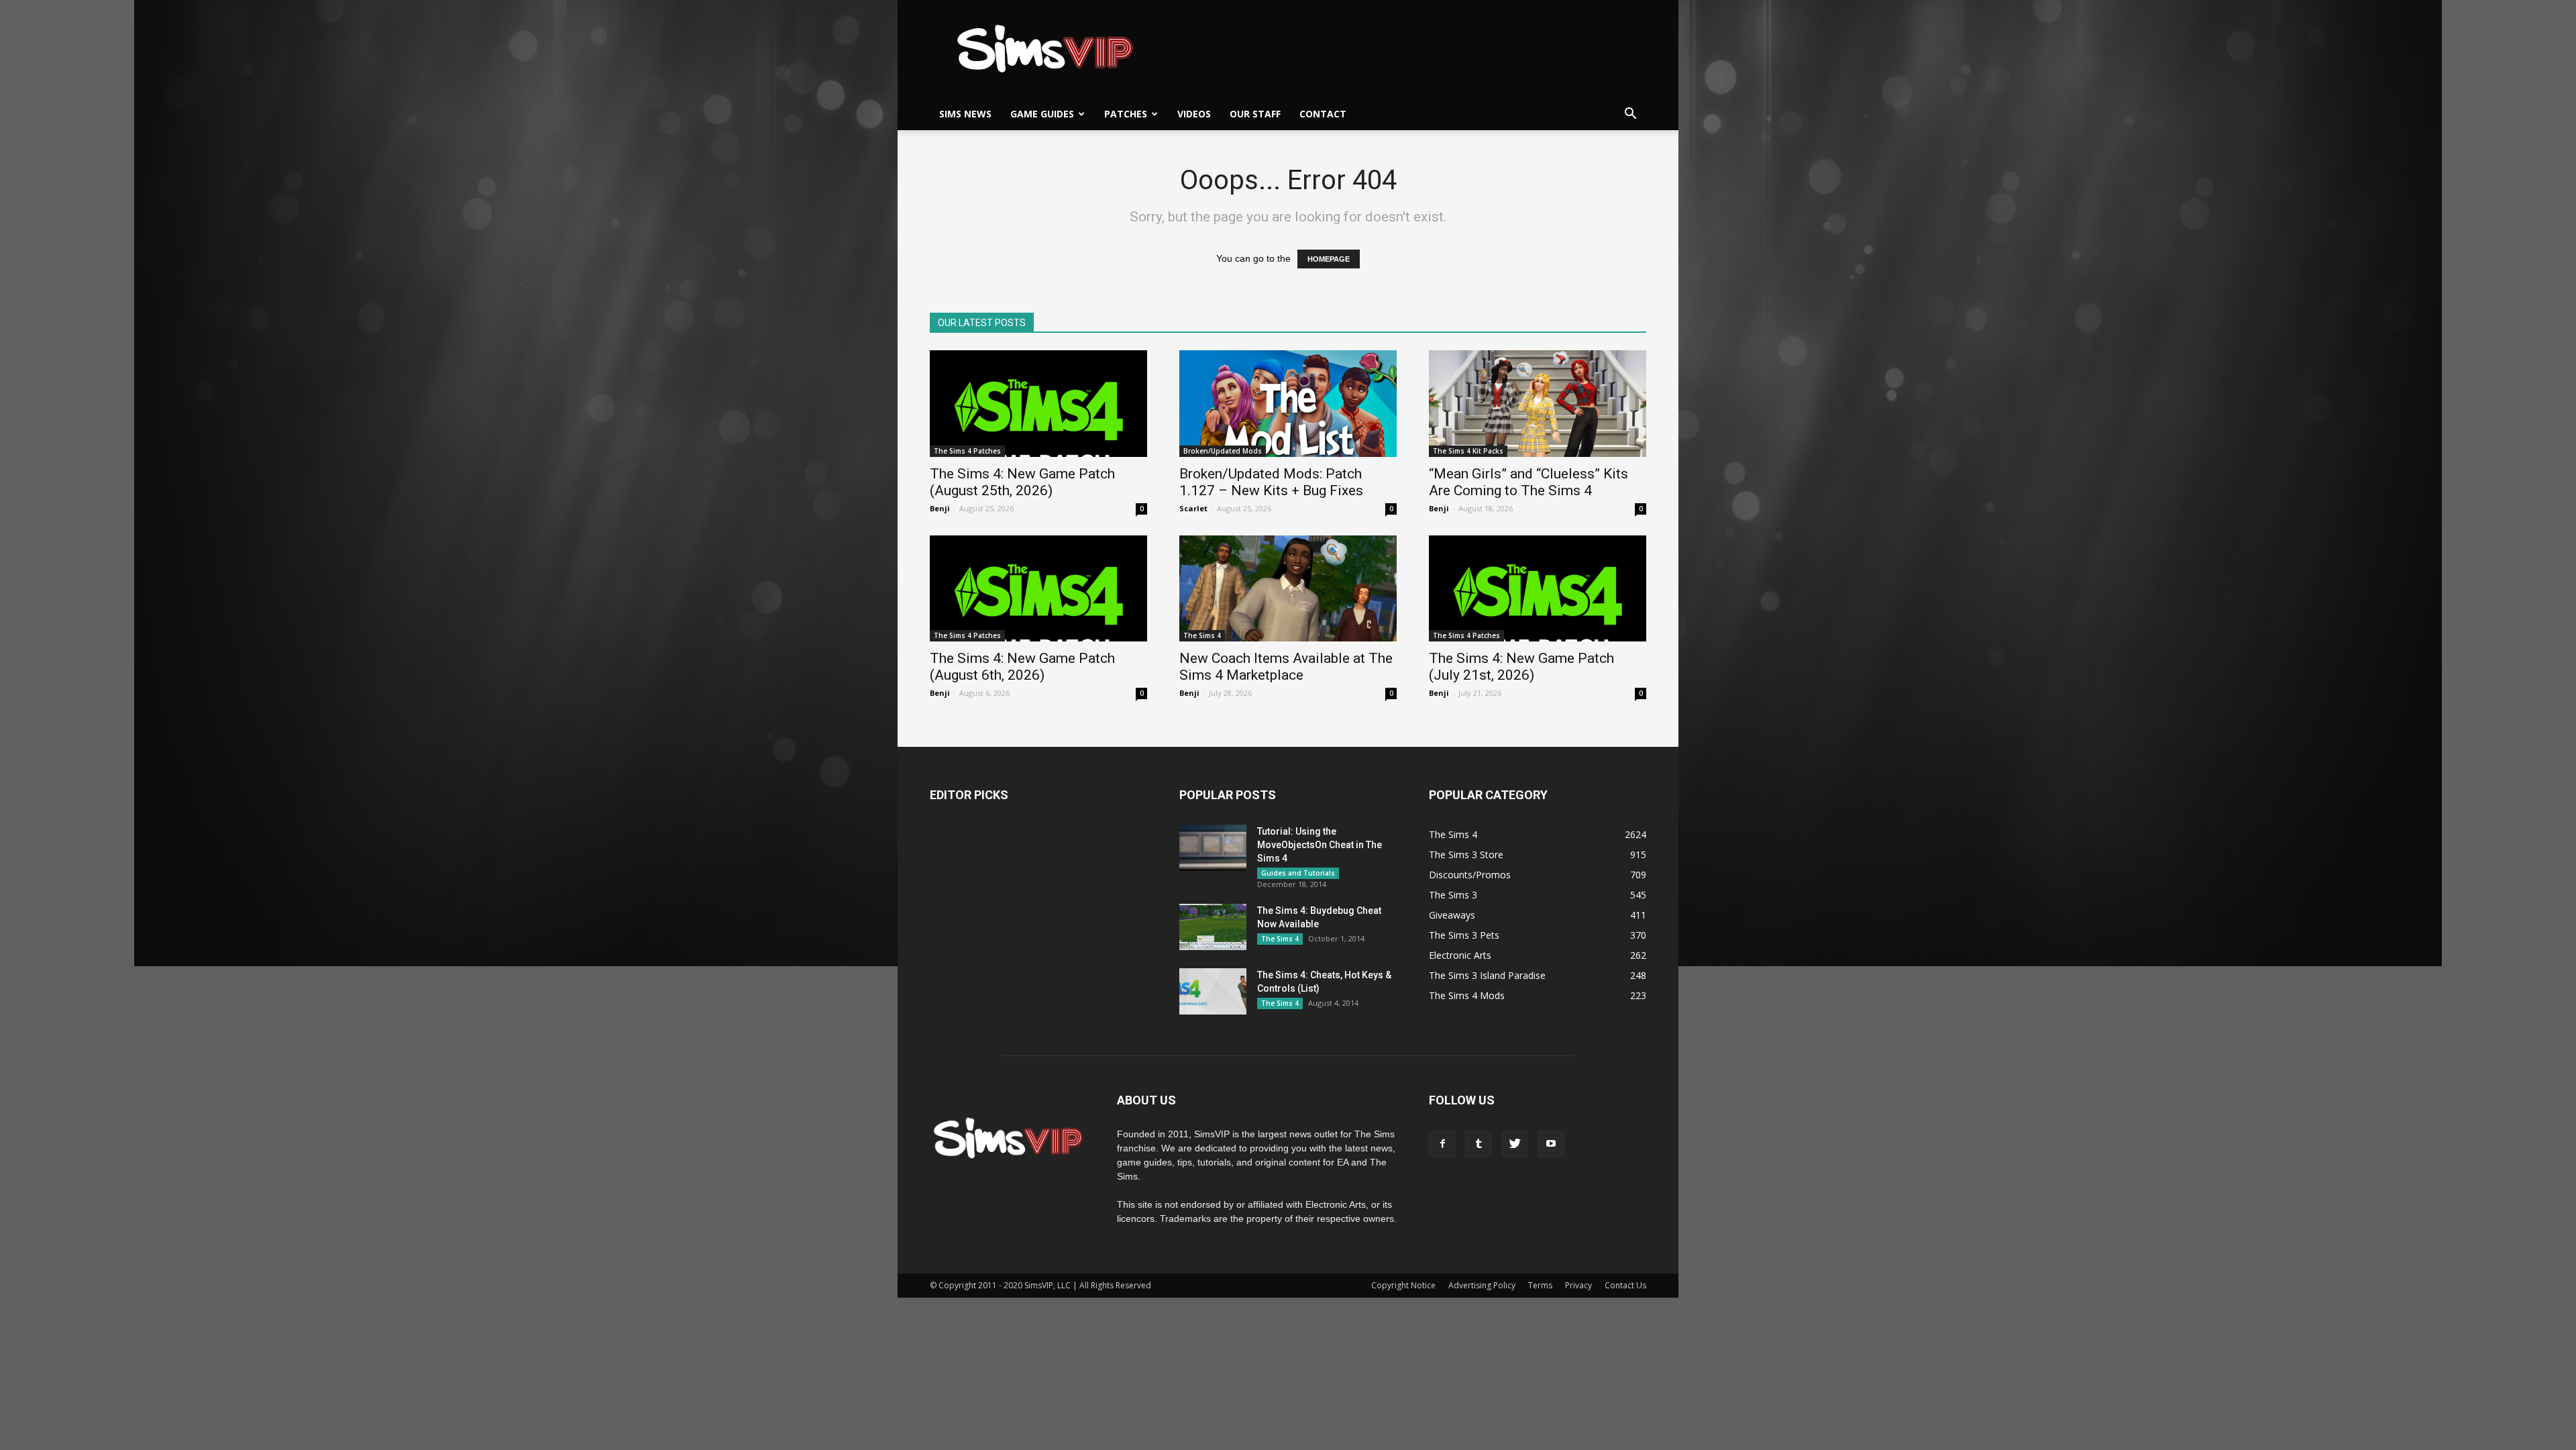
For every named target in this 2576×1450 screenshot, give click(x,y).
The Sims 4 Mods (1467, 995)
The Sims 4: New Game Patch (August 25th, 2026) (1022, 482)
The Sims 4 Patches (967, 451)
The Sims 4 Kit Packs (1468, 451)
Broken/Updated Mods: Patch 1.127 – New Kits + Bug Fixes (1271, 482)
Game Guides (1042, 114)
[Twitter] (1515, 1144)
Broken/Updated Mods (1223, 451)
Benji (940, 508)
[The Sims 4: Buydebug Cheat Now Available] (1213, 927)
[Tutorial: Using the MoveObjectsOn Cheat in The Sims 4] (1213, 848)
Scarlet (1193, 508)
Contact (1323, 114)
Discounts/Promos (1470, 875)
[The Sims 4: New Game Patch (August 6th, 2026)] (1038, 589)
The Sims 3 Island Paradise (1487, 975)
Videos (1194, 114)
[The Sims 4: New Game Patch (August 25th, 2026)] (1038, 404)
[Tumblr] (1479, 1144)
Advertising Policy (1482, 1285)
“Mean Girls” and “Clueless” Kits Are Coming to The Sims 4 (1528, 482)
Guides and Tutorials (1298, 873)
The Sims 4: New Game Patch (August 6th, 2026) (1022, 667)
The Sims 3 (1453, 895)
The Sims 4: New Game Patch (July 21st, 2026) (1521, 667)
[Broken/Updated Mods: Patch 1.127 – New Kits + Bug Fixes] (1288, 404)
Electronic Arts (1460, 955)
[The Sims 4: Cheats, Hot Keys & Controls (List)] (1213, 991)
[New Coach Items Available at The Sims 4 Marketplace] (1288, 589)
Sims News (965, 114)
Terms (1540, 1285)
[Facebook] (1442, 1144)
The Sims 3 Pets (1464, 935)
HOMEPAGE (1329, 259)
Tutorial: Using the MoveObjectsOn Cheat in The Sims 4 (1320, 845)
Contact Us (1625, 1285)
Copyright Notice (1403, 1285)
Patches (1126, 114)
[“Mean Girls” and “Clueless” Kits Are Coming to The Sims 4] (1538, 404)
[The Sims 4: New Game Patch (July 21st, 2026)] (1538, 589)
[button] (1630, 114)
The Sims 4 (1202, 635)
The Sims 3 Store (1466, 855)
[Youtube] (1551, 1144)
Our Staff (1255, 114)
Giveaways (1452, 915)
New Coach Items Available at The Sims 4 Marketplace (1286, 667)
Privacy (1578, 1285)
